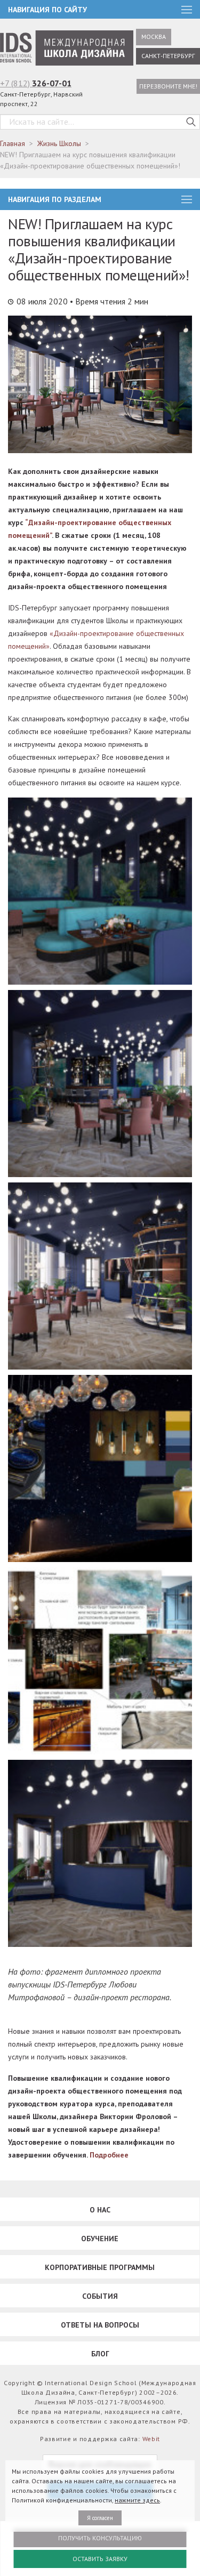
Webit (151, 2439)
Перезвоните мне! (168, 86)
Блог (100, 2354)
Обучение (100, 2239)
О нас (100, 2210)
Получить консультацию (100, 2538)
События (100, 2296)
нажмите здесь (137, 2500)
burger (187, 199)
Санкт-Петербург (168, 56)
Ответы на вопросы (100, 2325)
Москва (154, 37)
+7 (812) (36, 83)
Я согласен (100, 2518)
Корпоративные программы (100, 2267)
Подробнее (109, 2155)
